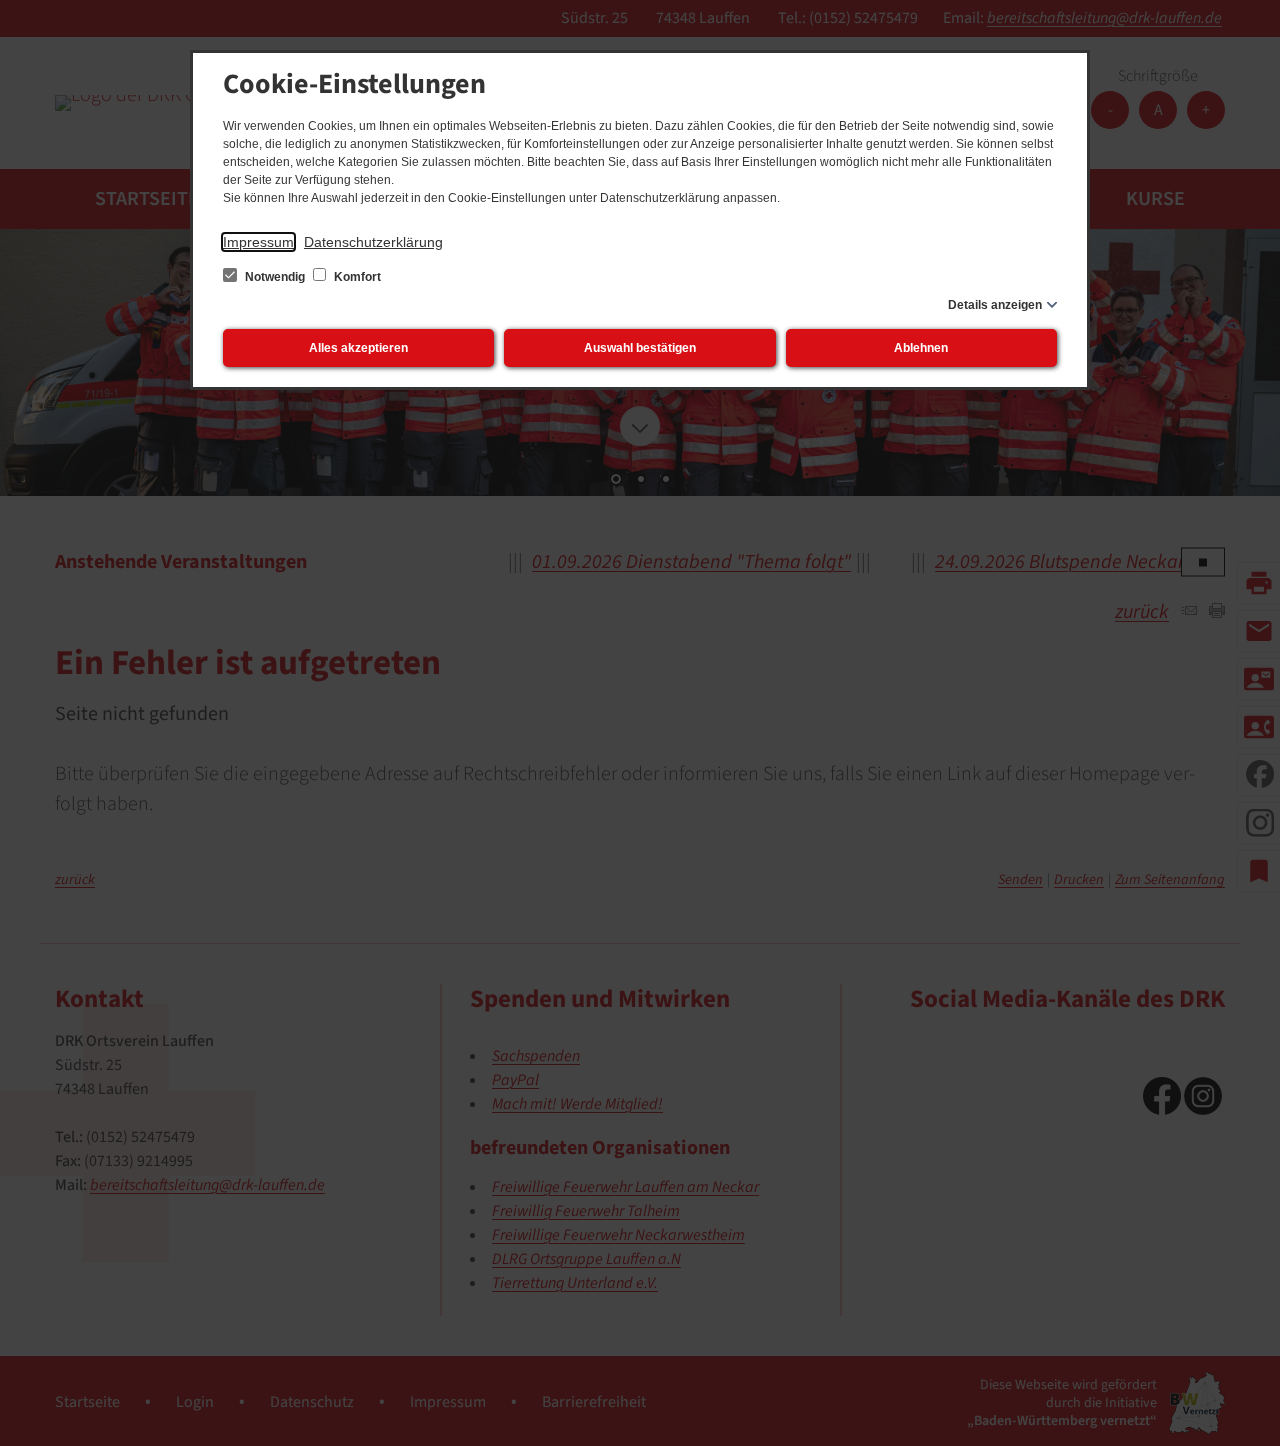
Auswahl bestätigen (640, 348)
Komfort (356, 277)
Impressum (258, 242)
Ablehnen (921, 348)
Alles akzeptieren (358, 348)
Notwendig (275, 277)
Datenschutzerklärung (373, 242)
